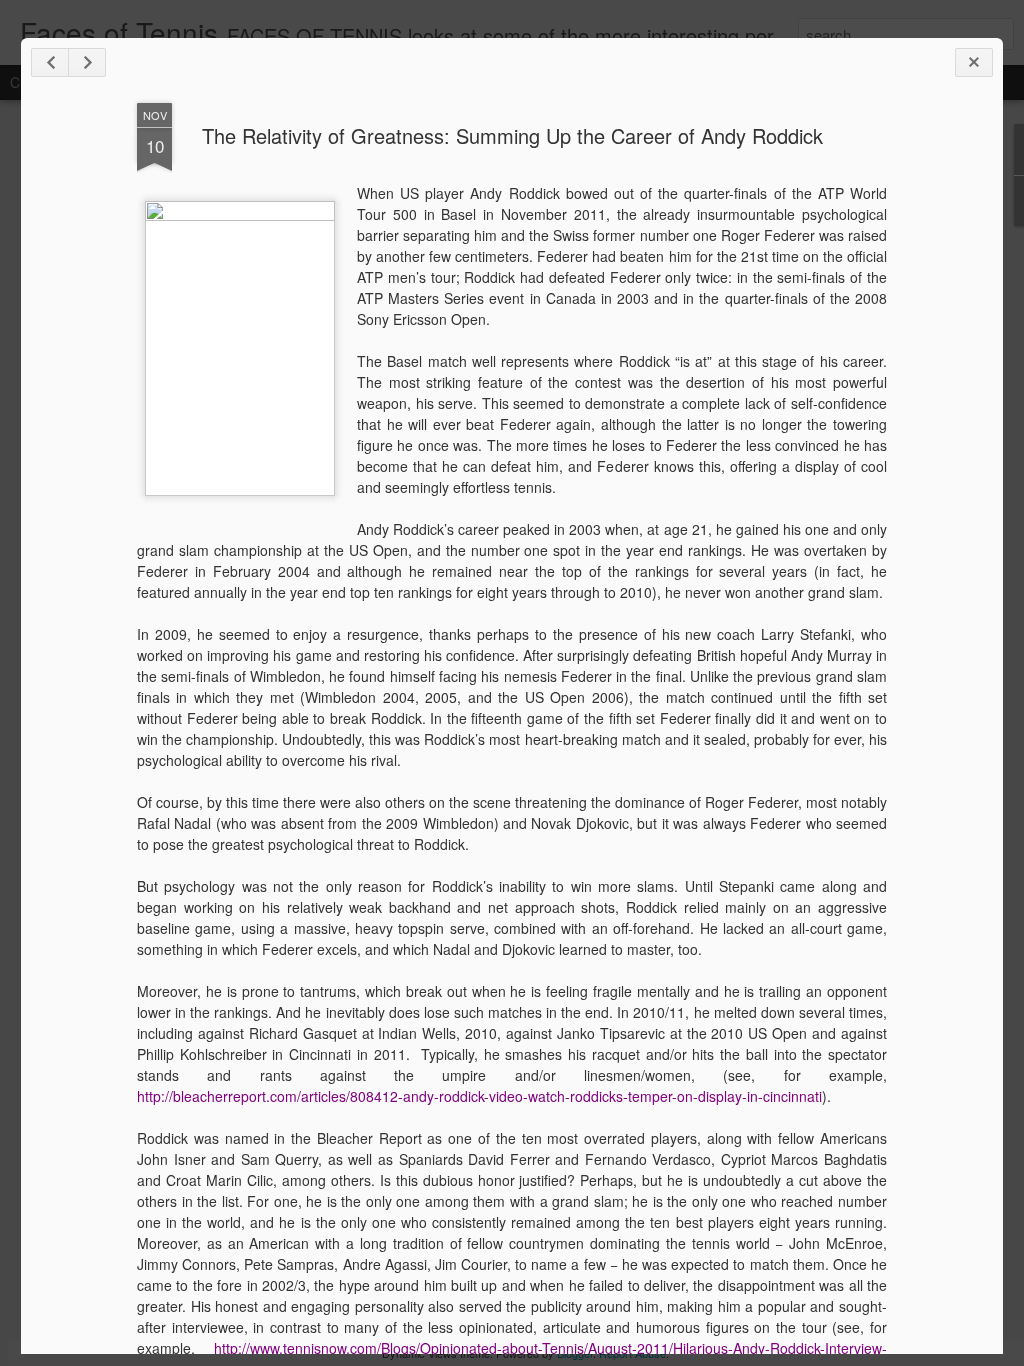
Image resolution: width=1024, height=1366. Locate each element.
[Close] (974, 62)
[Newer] (50, 62)
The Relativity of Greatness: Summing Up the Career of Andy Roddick (512, 135)
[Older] (87, 62)
